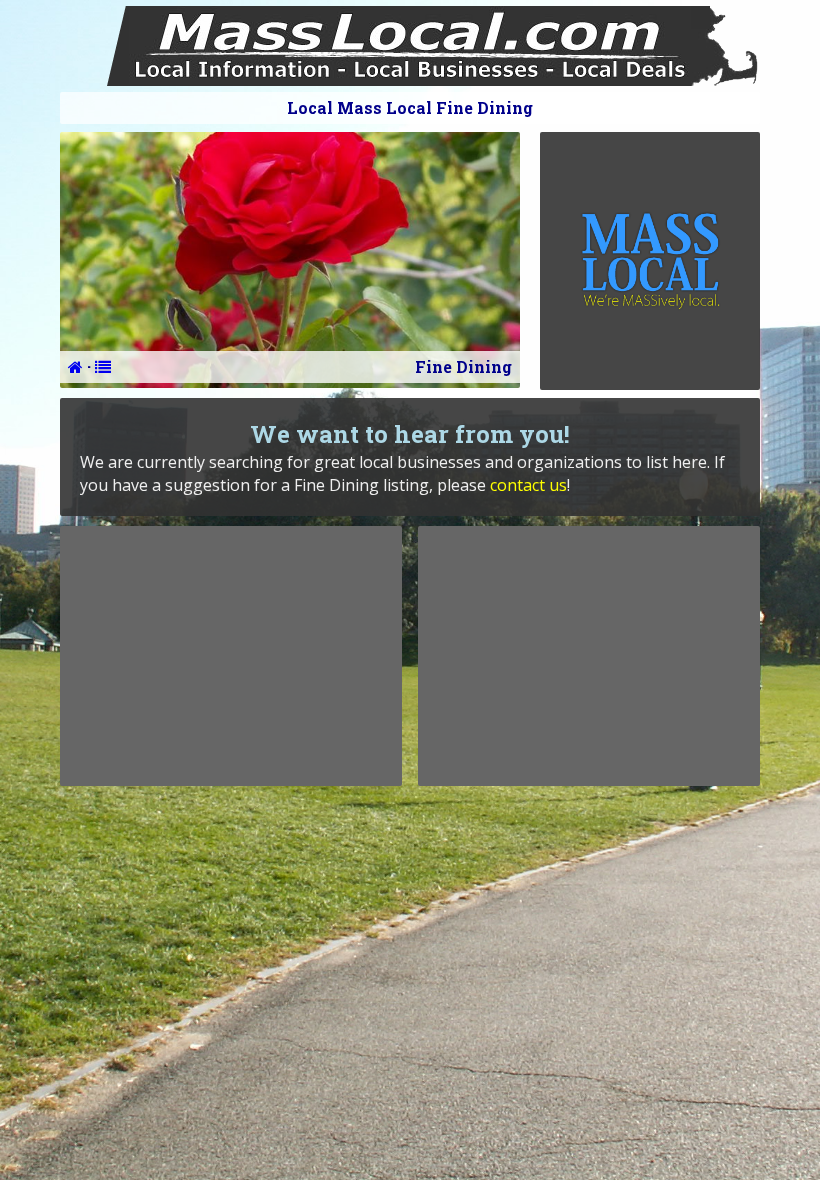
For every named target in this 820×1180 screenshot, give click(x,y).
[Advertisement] (231, 656)
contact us (528, 485)
